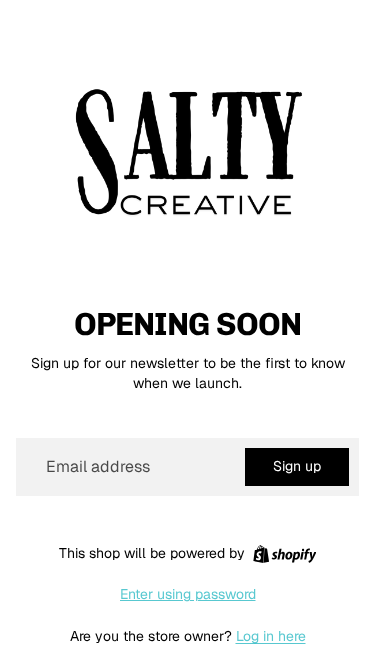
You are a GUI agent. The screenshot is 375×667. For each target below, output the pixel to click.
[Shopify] (284, 554)
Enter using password (188, 594)
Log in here (271, 636)
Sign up (297, 466)
